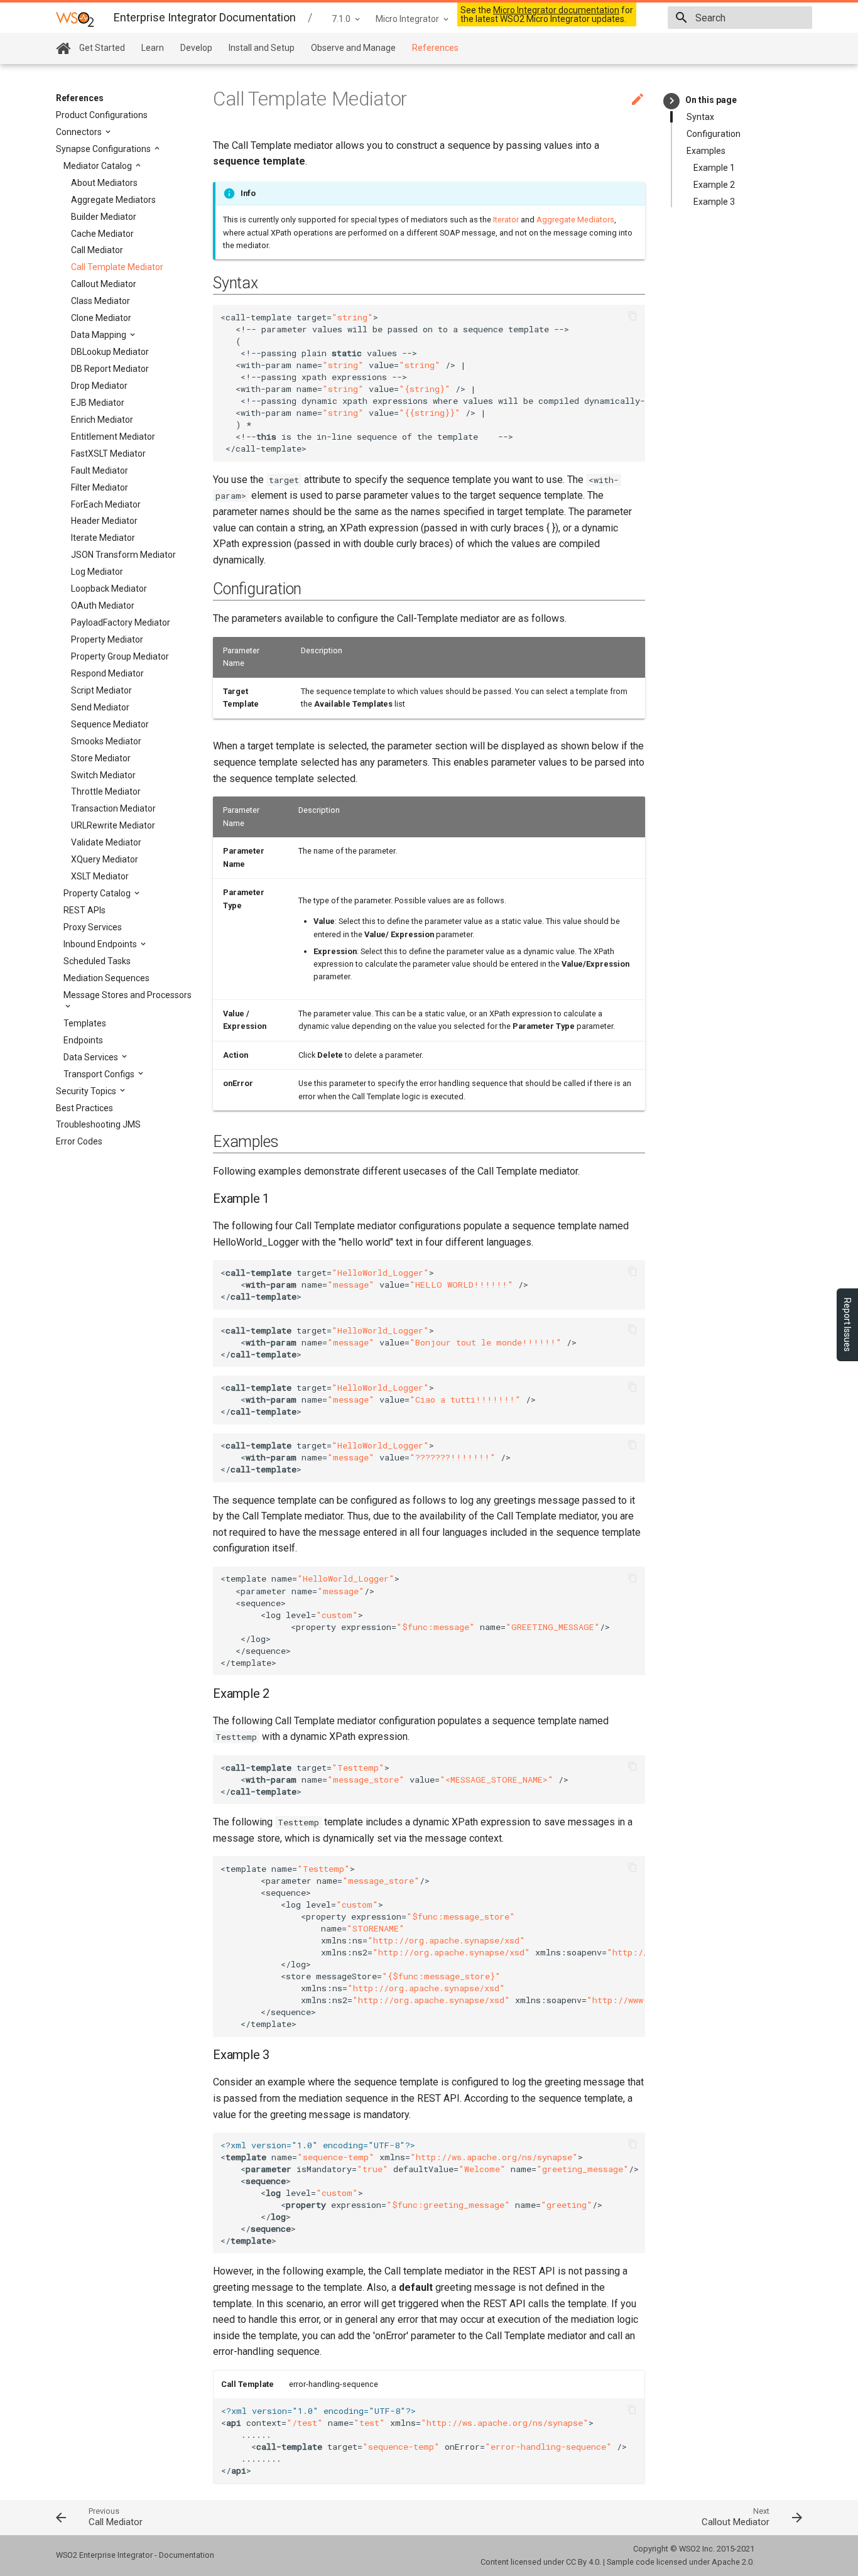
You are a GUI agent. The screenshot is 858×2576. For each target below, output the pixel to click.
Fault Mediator (100, 470)
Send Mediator (100, 707)
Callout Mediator (104, 284)
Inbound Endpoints (101, 944)
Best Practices (84, 1108)
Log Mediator (97, 572)
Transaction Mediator (113, 808)
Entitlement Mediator (113, 437)
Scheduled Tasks (97, 961)
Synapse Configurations (104, 149)
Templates (85, 1023)
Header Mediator (104, 521)
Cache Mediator (102, 234)
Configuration (714, 134)
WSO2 (690, 2549)
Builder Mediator (104, 217)
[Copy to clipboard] (633, 317)
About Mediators (104, 183)
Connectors (80, 132)
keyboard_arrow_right (672, 101)
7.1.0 (341, 19)
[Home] (63, 49)
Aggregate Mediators (113, 200)
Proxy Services (93, 927)
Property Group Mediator (120, 656)
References (435, 48)
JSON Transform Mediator (123, 555)
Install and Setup (262, 48)
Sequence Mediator (110, 724)
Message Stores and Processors (128, 995)
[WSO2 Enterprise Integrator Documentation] (75, 19)
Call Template (247, 2384)
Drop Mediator (99, 386)
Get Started (102, 48)
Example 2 (714, 185)
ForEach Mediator (106, 504)
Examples (706, 151)
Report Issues (847, 1325)
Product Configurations (102, 115)
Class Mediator (100, 301)
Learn (153, 48)
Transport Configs (100, 1074)
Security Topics (87, 1091)
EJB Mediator (98, 403)
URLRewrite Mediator (113, 825)
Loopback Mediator (109, 589)
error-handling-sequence (334, 2384)
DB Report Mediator (110, 369)
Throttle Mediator (106, 791)
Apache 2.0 (732, 2562)
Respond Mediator (107, 673)
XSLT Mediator (100, 876)
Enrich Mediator (102, 420)
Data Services (92, 1057)
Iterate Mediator (103, 538)
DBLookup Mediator (110, 352)
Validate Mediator (106, 842)
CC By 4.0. (584, 2562)
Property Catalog (98, 893)
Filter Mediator (100, 487)
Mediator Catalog (99, 166)
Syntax (700, 117)
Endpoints (83, 1040)
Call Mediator (97, 250)
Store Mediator (101, 758)
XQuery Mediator (105, 859)
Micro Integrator (407, 19)
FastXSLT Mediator (108, 454)
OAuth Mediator (103, 606)
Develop (196, 48)
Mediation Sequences (106, 978)
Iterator (506, 220)
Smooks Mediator (106, 741)
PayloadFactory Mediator (121, 622)
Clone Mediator (101, 318)
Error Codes (79, 1141)
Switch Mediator (103, 775)
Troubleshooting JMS (98, 1124)
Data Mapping (100, 335)
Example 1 (714, 168)
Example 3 (714, 202)
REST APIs (84, 910)
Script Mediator (101, 690)
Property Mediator (107, 639)
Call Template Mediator (117, 267)
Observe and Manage (353, 48)
